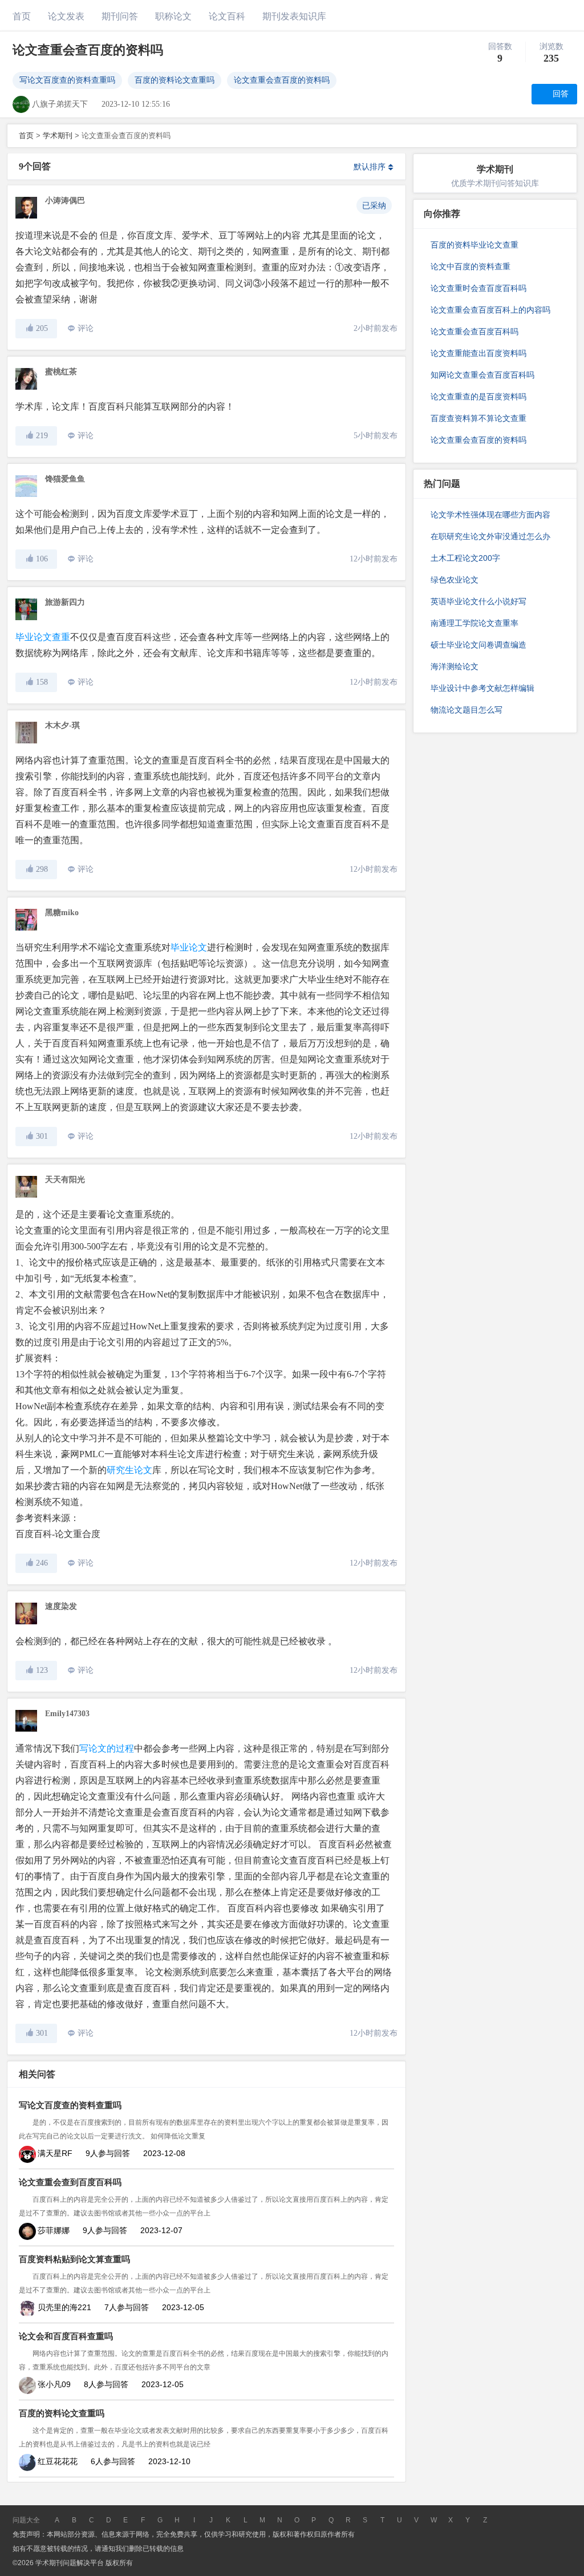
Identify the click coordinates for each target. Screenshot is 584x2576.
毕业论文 (189, 947)
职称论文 (173, 16)
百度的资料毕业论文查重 (474, 245)
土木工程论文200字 (465, 558)
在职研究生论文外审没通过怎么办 (490, 536)
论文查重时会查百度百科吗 (478, 288)
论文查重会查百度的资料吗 (282, 80)
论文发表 (66, 16)
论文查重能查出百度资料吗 (478, 353)
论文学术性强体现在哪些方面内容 (490, 515)
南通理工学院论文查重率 (474, 623)
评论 (86, 328)
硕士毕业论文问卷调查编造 (478, 645)
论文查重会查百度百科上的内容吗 (490, 310)
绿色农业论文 (455, 580)
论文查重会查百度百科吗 (474, 331)
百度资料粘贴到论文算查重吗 (74, 2259)
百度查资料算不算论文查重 (478, 418)
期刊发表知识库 (294, 16)
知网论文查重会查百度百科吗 (482, 375)
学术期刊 (58, 136)
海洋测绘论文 (455, 666)
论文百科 (227, 16)
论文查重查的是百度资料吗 (478, 397)
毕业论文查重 (43, 637)
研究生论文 (129, 1470)
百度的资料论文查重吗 (175, 80)
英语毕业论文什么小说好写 (478, 601)
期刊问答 (120, 16)
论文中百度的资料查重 (471, 266)
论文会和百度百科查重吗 (66, 2336)
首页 (22, 16)
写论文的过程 (107, 1748)
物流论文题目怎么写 (467, 710)
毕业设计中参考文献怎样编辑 (482, 688)
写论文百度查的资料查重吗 (67, 80)
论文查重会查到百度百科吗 (70, 2182)
